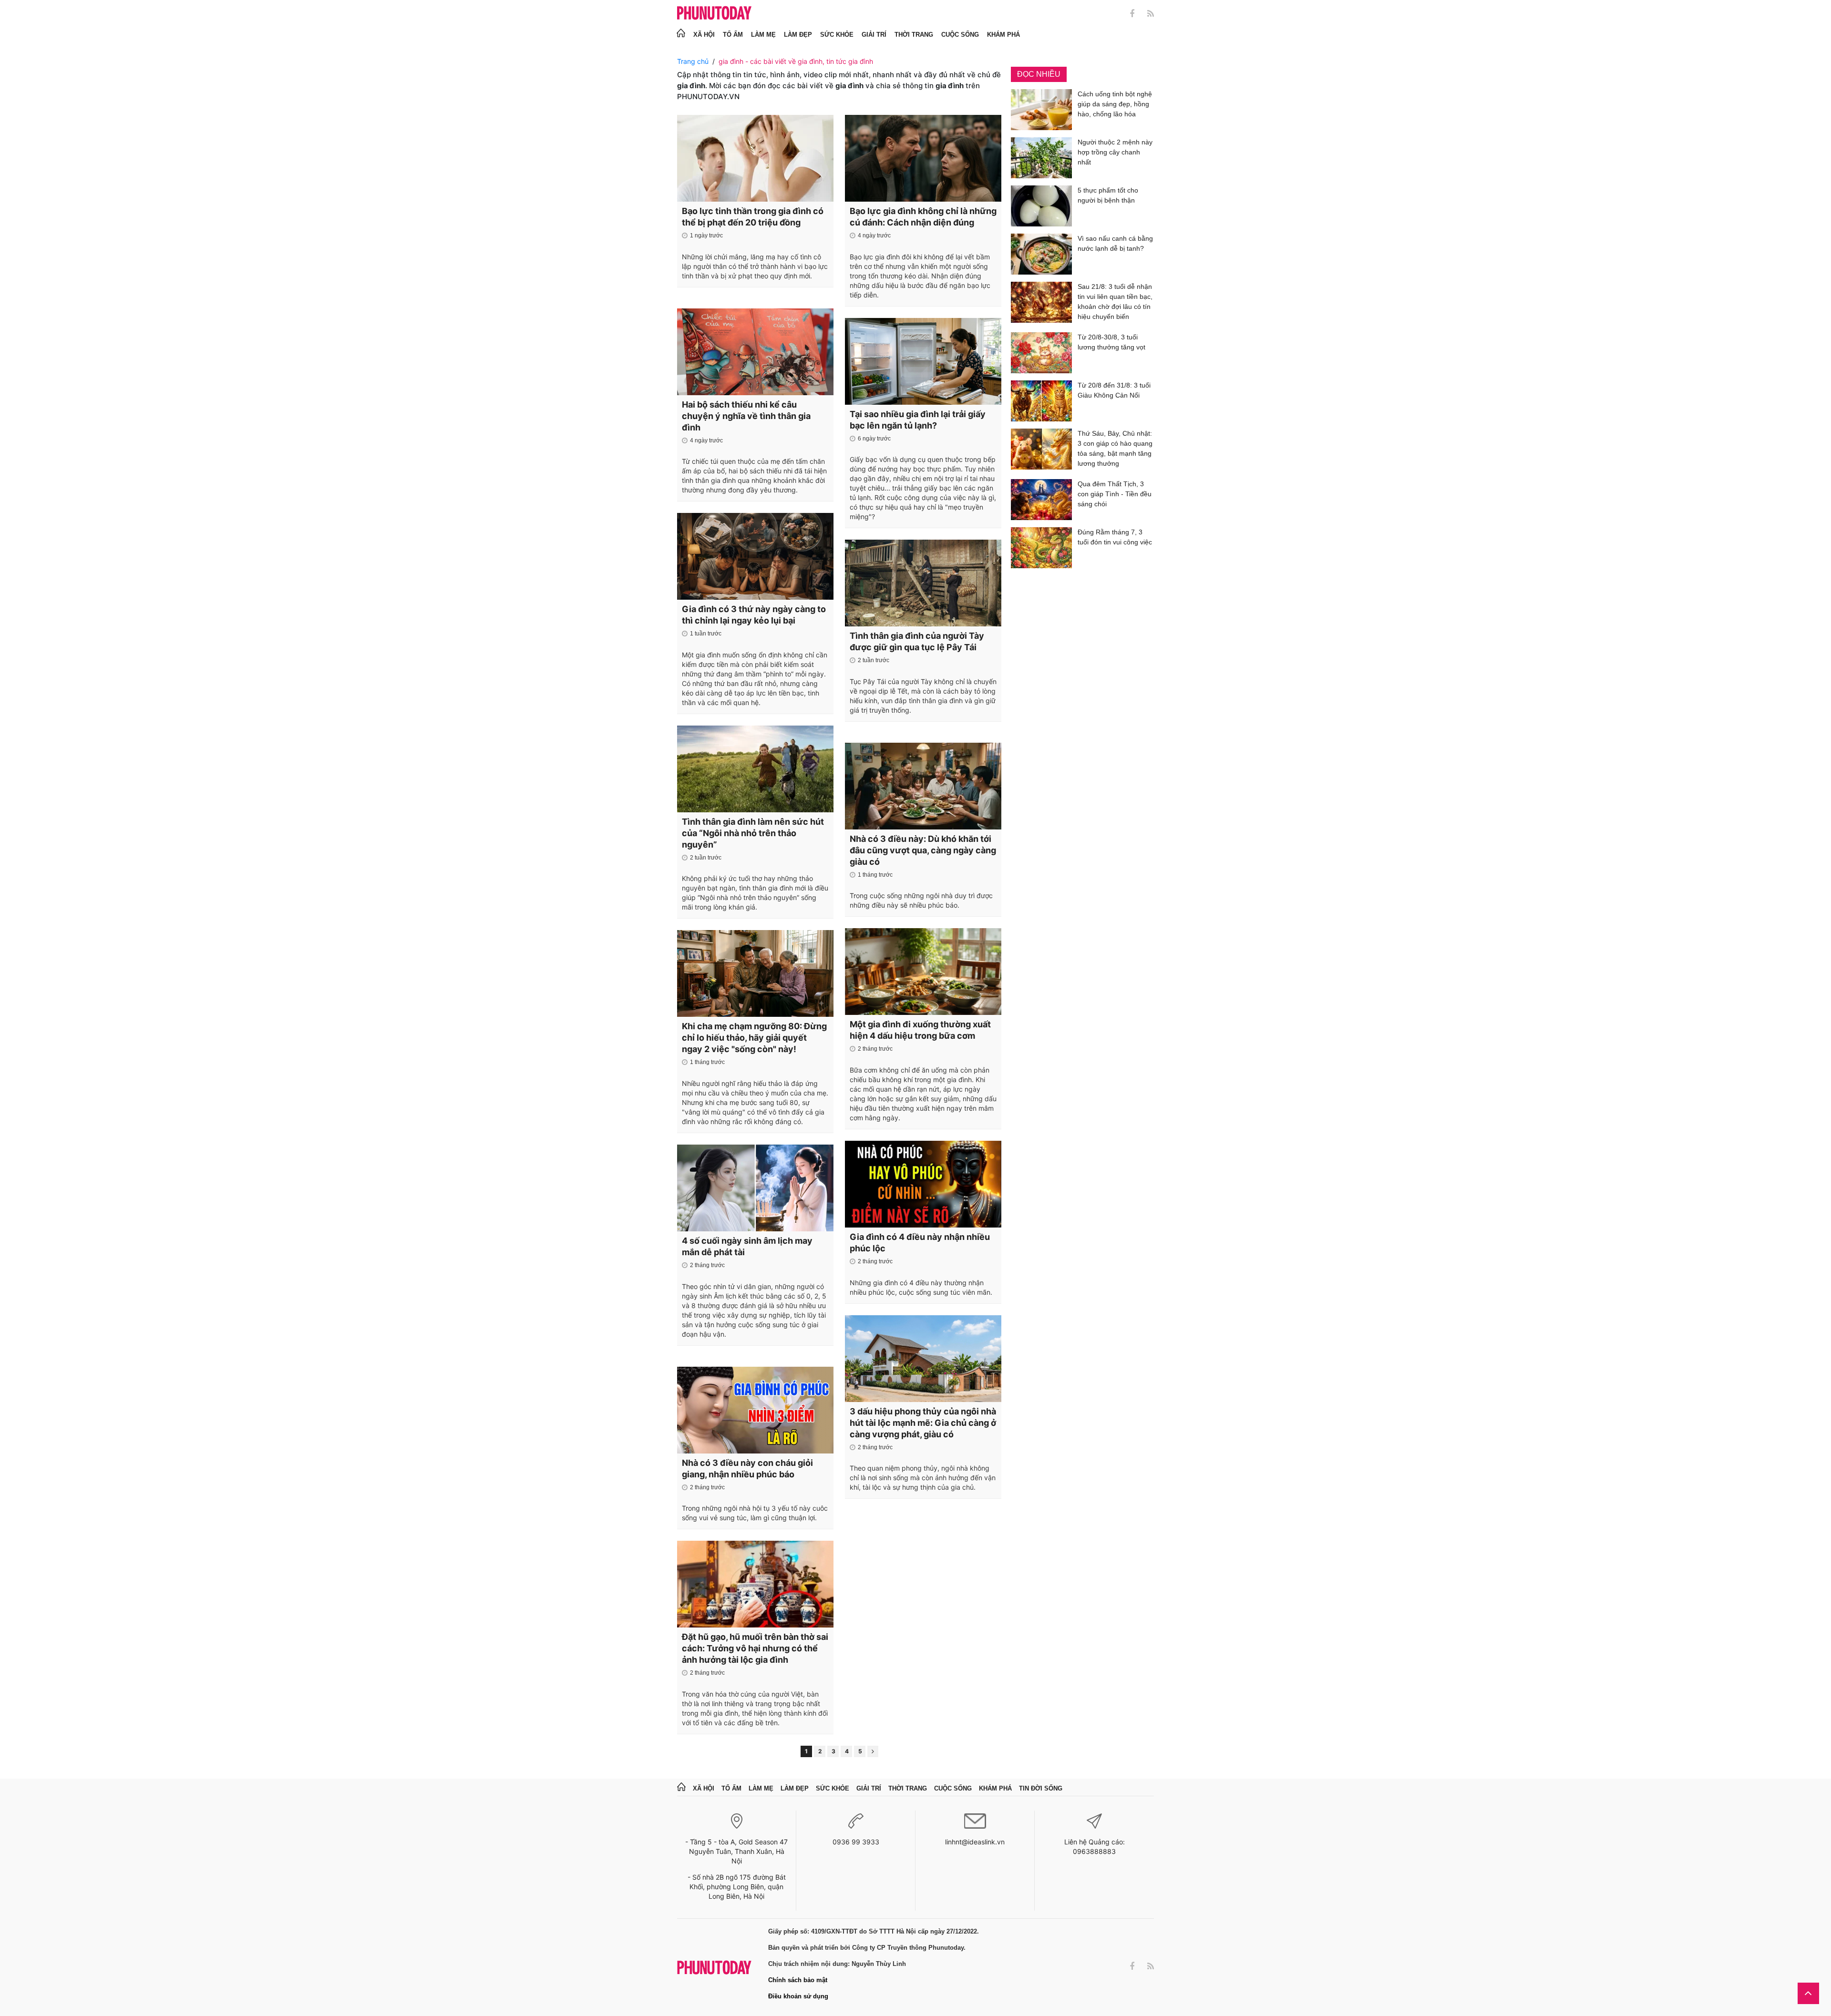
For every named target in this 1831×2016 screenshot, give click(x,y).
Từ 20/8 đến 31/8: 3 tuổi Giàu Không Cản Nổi (1114, 390)
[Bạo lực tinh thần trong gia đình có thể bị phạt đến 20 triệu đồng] (755, 158)
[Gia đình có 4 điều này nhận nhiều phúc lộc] (923, 1184)
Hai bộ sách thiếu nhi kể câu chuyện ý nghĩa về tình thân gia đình (746, 416)
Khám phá (1003, 35)
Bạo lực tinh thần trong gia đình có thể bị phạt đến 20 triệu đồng (753, 217)
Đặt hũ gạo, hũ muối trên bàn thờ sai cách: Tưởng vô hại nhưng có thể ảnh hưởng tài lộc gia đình (755, 1648)
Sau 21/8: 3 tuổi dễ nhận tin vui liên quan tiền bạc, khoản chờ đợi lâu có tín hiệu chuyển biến (1115, 302)
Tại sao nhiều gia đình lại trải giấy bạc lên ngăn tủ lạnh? (918, 420)
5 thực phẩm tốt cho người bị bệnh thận (1108, 195)
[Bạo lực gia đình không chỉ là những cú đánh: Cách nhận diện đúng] (923, 158)
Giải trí (874, 35)
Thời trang (914, 35)
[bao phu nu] (714, 14)
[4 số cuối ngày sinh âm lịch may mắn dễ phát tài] (755, 1188)
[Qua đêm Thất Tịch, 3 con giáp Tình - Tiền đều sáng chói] (1041, 500)
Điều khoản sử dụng (798, 1996)
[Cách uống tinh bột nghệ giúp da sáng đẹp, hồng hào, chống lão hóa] (1041, 110)
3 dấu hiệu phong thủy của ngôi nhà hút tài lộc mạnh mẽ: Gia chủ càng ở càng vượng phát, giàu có (923, 1423)
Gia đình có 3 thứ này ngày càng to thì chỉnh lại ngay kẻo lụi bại (754, 615)
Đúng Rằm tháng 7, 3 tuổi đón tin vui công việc (1115, 537)
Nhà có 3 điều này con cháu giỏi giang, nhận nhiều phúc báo (747, 1469)
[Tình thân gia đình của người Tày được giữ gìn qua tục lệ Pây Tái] (923, 583)
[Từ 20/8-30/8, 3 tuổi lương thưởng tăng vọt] (1041, 353)
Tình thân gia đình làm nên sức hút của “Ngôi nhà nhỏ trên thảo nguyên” (753, 833)
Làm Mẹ (763, 35)
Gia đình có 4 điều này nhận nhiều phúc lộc (920, 1243)
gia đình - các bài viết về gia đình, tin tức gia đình (796, 61)
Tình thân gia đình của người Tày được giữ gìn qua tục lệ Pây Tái (917, 641)
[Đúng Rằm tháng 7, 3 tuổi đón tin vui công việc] (1041, 548)
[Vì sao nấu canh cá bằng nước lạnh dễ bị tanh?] (1041, 254)
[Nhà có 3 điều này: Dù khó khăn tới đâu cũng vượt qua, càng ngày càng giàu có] (923, 786)
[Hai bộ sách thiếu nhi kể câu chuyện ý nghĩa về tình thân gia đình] (755, 352)
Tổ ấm (733, 35)
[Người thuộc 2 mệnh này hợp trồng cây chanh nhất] (1041, 158)
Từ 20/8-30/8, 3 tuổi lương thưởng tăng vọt (1111, 342)
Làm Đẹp (798, 35)
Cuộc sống (960, 35)
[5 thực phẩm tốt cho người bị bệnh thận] (1041, 206)
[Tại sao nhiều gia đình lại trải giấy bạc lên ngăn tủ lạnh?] (923, 361)
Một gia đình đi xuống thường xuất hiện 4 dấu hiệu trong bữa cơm (920, 1030)
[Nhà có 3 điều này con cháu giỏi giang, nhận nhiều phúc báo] (755, 1410)
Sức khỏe (837, 35)
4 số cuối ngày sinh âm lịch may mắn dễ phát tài (747, 1246)
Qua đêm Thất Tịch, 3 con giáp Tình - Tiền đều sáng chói (1115, 494)
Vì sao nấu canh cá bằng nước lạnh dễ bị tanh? (1115, 243)
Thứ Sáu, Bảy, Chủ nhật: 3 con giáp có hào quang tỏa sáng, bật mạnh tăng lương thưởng (1115, 448)
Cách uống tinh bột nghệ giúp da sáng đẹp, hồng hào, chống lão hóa (1115, 104)
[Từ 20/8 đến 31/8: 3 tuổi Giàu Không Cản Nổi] (1041, 401)
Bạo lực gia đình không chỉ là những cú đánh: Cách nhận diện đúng (923, 217)
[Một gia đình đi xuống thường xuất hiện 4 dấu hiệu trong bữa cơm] (923, 972)
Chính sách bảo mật (798, 1980)
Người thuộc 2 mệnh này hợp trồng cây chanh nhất (1115, 152)
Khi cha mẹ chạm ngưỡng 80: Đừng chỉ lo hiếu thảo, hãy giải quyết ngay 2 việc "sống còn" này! (754, 1038)
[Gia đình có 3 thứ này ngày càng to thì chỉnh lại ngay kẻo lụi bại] (755, 556)
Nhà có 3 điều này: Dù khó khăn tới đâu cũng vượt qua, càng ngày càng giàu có (923, 850)
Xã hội (704, 35)
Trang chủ (693, 61)
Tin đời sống (1041, 1788)
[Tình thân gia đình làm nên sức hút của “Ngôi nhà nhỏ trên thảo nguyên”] (755, 769)
